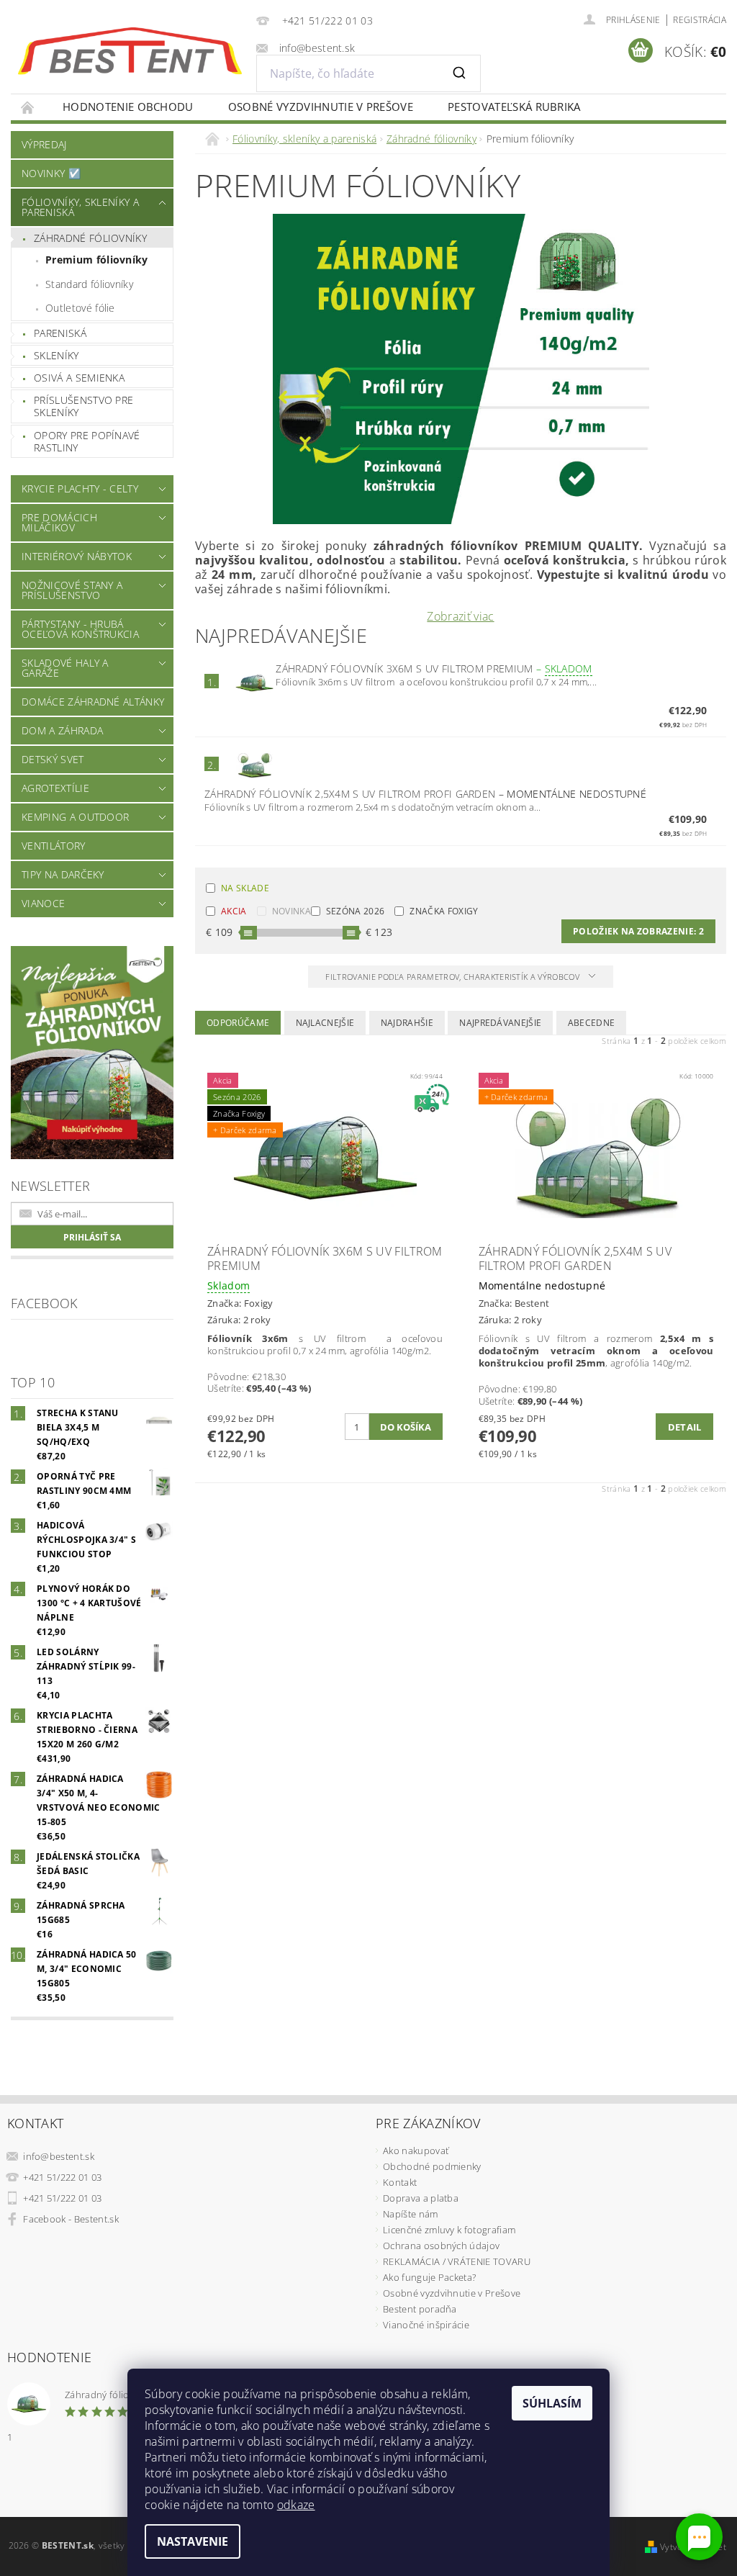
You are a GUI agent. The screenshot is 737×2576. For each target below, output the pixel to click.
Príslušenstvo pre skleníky (83, 406)
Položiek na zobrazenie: (638, 931)
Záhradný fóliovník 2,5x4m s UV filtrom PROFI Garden (425, 794)
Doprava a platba (421, 2198)
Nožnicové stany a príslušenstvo (72, 590)
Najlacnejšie (325, 1023)
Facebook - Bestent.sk (71, 2219)
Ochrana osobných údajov (441, 2246)
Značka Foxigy (444, 911)
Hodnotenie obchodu (128, 107)
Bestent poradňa (420, 2309)
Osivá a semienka (79, 378)
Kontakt (400, 2182)
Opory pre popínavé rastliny (87, 442)
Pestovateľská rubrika (514, 107)
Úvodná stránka (28, 107)
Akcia (234, 911)
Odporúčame (238, 1023)
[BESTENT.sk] (130, 51)
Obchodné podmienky (432, 2166)
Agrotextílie (55, 788)
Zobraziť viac (460, 616)
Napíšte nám (411, 2214)
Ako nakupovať (416, 2151)
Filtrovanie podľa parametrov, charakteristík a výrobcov (453, 977)
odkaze (296, 2505)
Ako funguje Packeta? (429, 2277)
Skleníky (56, 355)
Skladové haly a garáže (65, 668)
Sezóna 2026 (356, 911)
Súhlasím (552, 2403)
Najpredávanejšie (500, 1023)
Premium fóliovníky (97, 260)
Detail (685, 1427)
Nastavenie (193, 2541)
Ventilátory (54, 846)
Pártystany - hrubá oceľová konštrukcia (80, 629)
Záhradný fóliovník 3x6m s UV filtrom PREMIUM (434, 668)
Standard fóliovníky (89, 284)
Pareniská (60, 333)
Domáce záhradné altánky (93, 702)
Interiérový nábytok (77, 556)
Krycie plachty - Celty (80, 488)
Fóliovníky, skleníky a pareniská (80, 207)
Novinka (291, 911)
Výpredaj (44, 144)
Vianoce (43, 903)
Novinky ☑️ (51, 173)
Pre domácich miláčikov (59, 522)
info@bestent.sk (59, 2156)
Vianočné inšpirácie (426, 2325)
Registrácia (700, 20)
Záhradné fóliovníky (90, 238)
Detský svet (53, 759)
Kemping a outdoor (75, 817)
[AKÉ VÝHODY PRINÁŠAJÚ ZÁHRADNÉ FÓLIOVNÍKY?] (461, 368)
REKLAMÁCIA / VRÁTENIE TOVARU (457, 2261)
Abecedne (592, 1023)
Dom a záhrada (62, 730)
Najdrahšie (407, 1023)
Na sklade (245, 888)
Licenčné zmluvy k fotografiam (449, 2230)
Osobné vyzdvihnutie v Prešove (321, 107)
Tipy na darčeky (63, 874)
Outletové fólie (80, 308)
